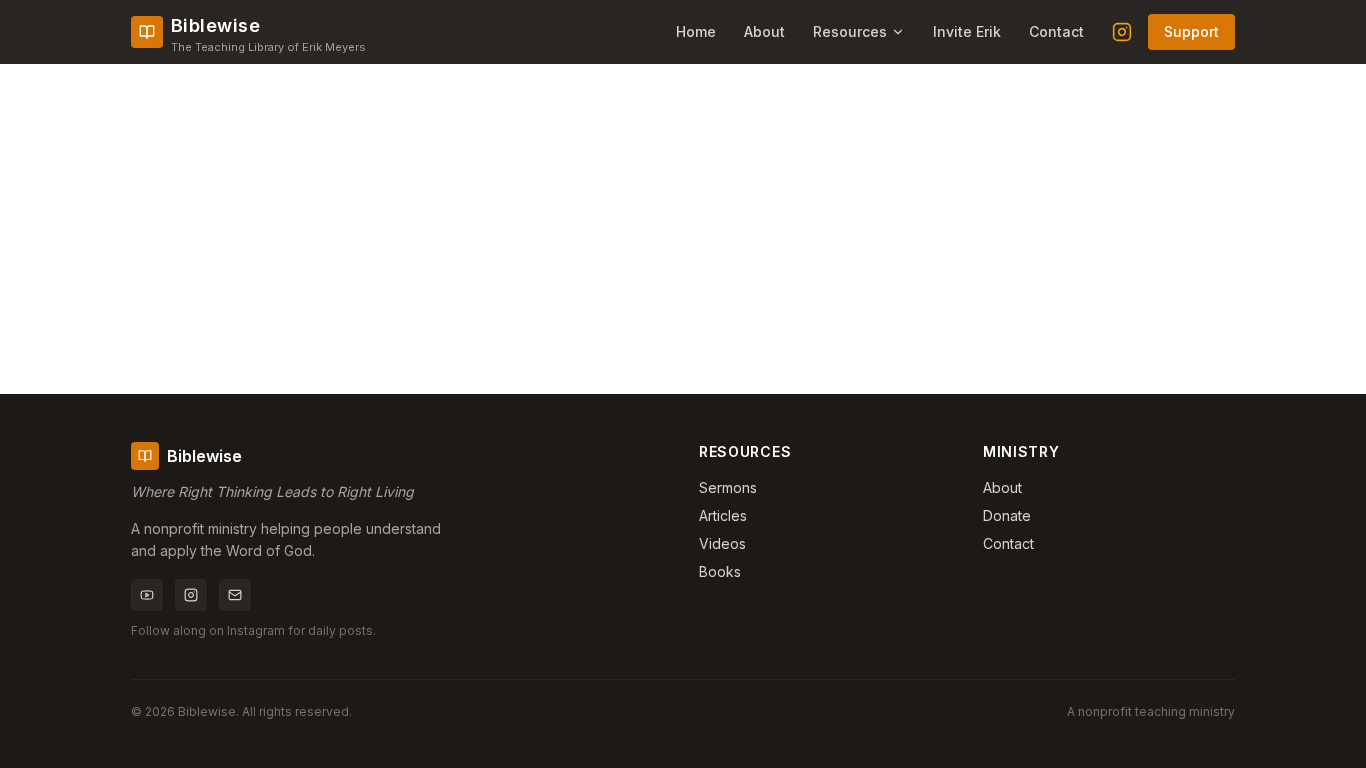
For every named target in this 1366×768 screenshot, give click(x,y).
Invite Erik (967, 31)
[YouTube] (147, 595)
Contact (1056, 31)
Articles (723, 515)
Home (696, 31)
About (764, 31)
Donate (1007, 515)
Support (1191, 31)
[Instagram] (1122, 32)
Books (720, 571)
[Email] (235, 595)
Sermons (728, 487)
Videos (722, 543)
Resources (850, 31)
